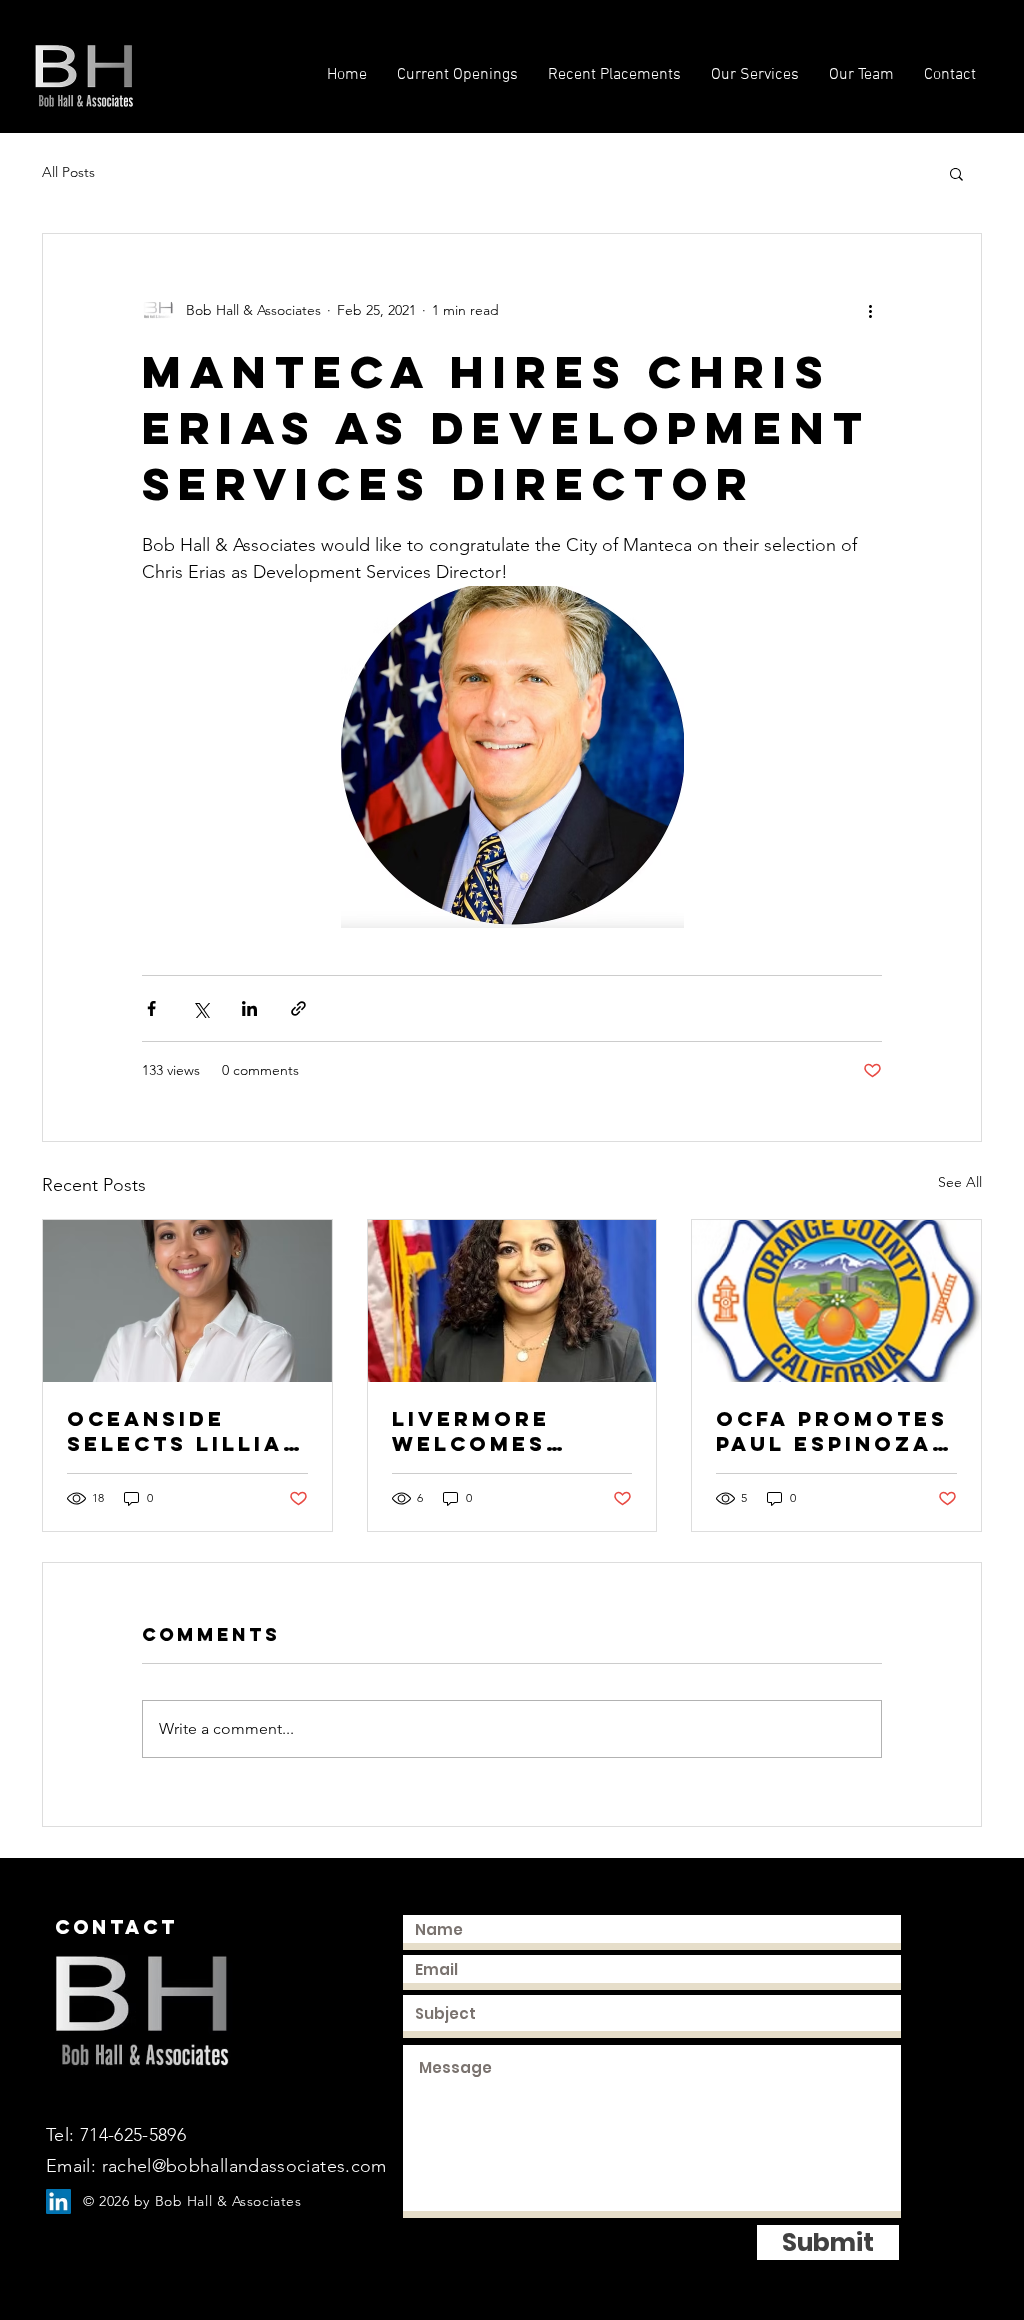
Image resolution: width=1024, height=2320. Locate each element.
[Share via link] (298, 1008)
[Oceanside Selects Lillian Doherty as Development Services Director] (187, 1301)
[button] (956, 173)
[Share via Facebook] (151, 1008)
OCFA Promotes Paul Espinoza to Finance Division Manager (832, 1431)
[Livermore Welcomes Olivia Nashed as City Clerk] (512, 1301)
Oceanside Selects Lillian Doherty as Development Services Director (184, 1431)
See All (960, 1182)
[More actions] (870, 310)
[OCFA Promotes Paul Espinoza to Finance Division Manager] (836, 1301)
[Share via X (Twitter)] (200, 1008)
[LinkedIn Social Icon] (58, 2201)
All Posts (68, 172)
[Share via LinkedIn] (249, 1008)
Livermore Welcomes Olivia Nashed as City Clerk (499, 1431)
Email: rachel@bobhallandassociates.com (216, 2166)
